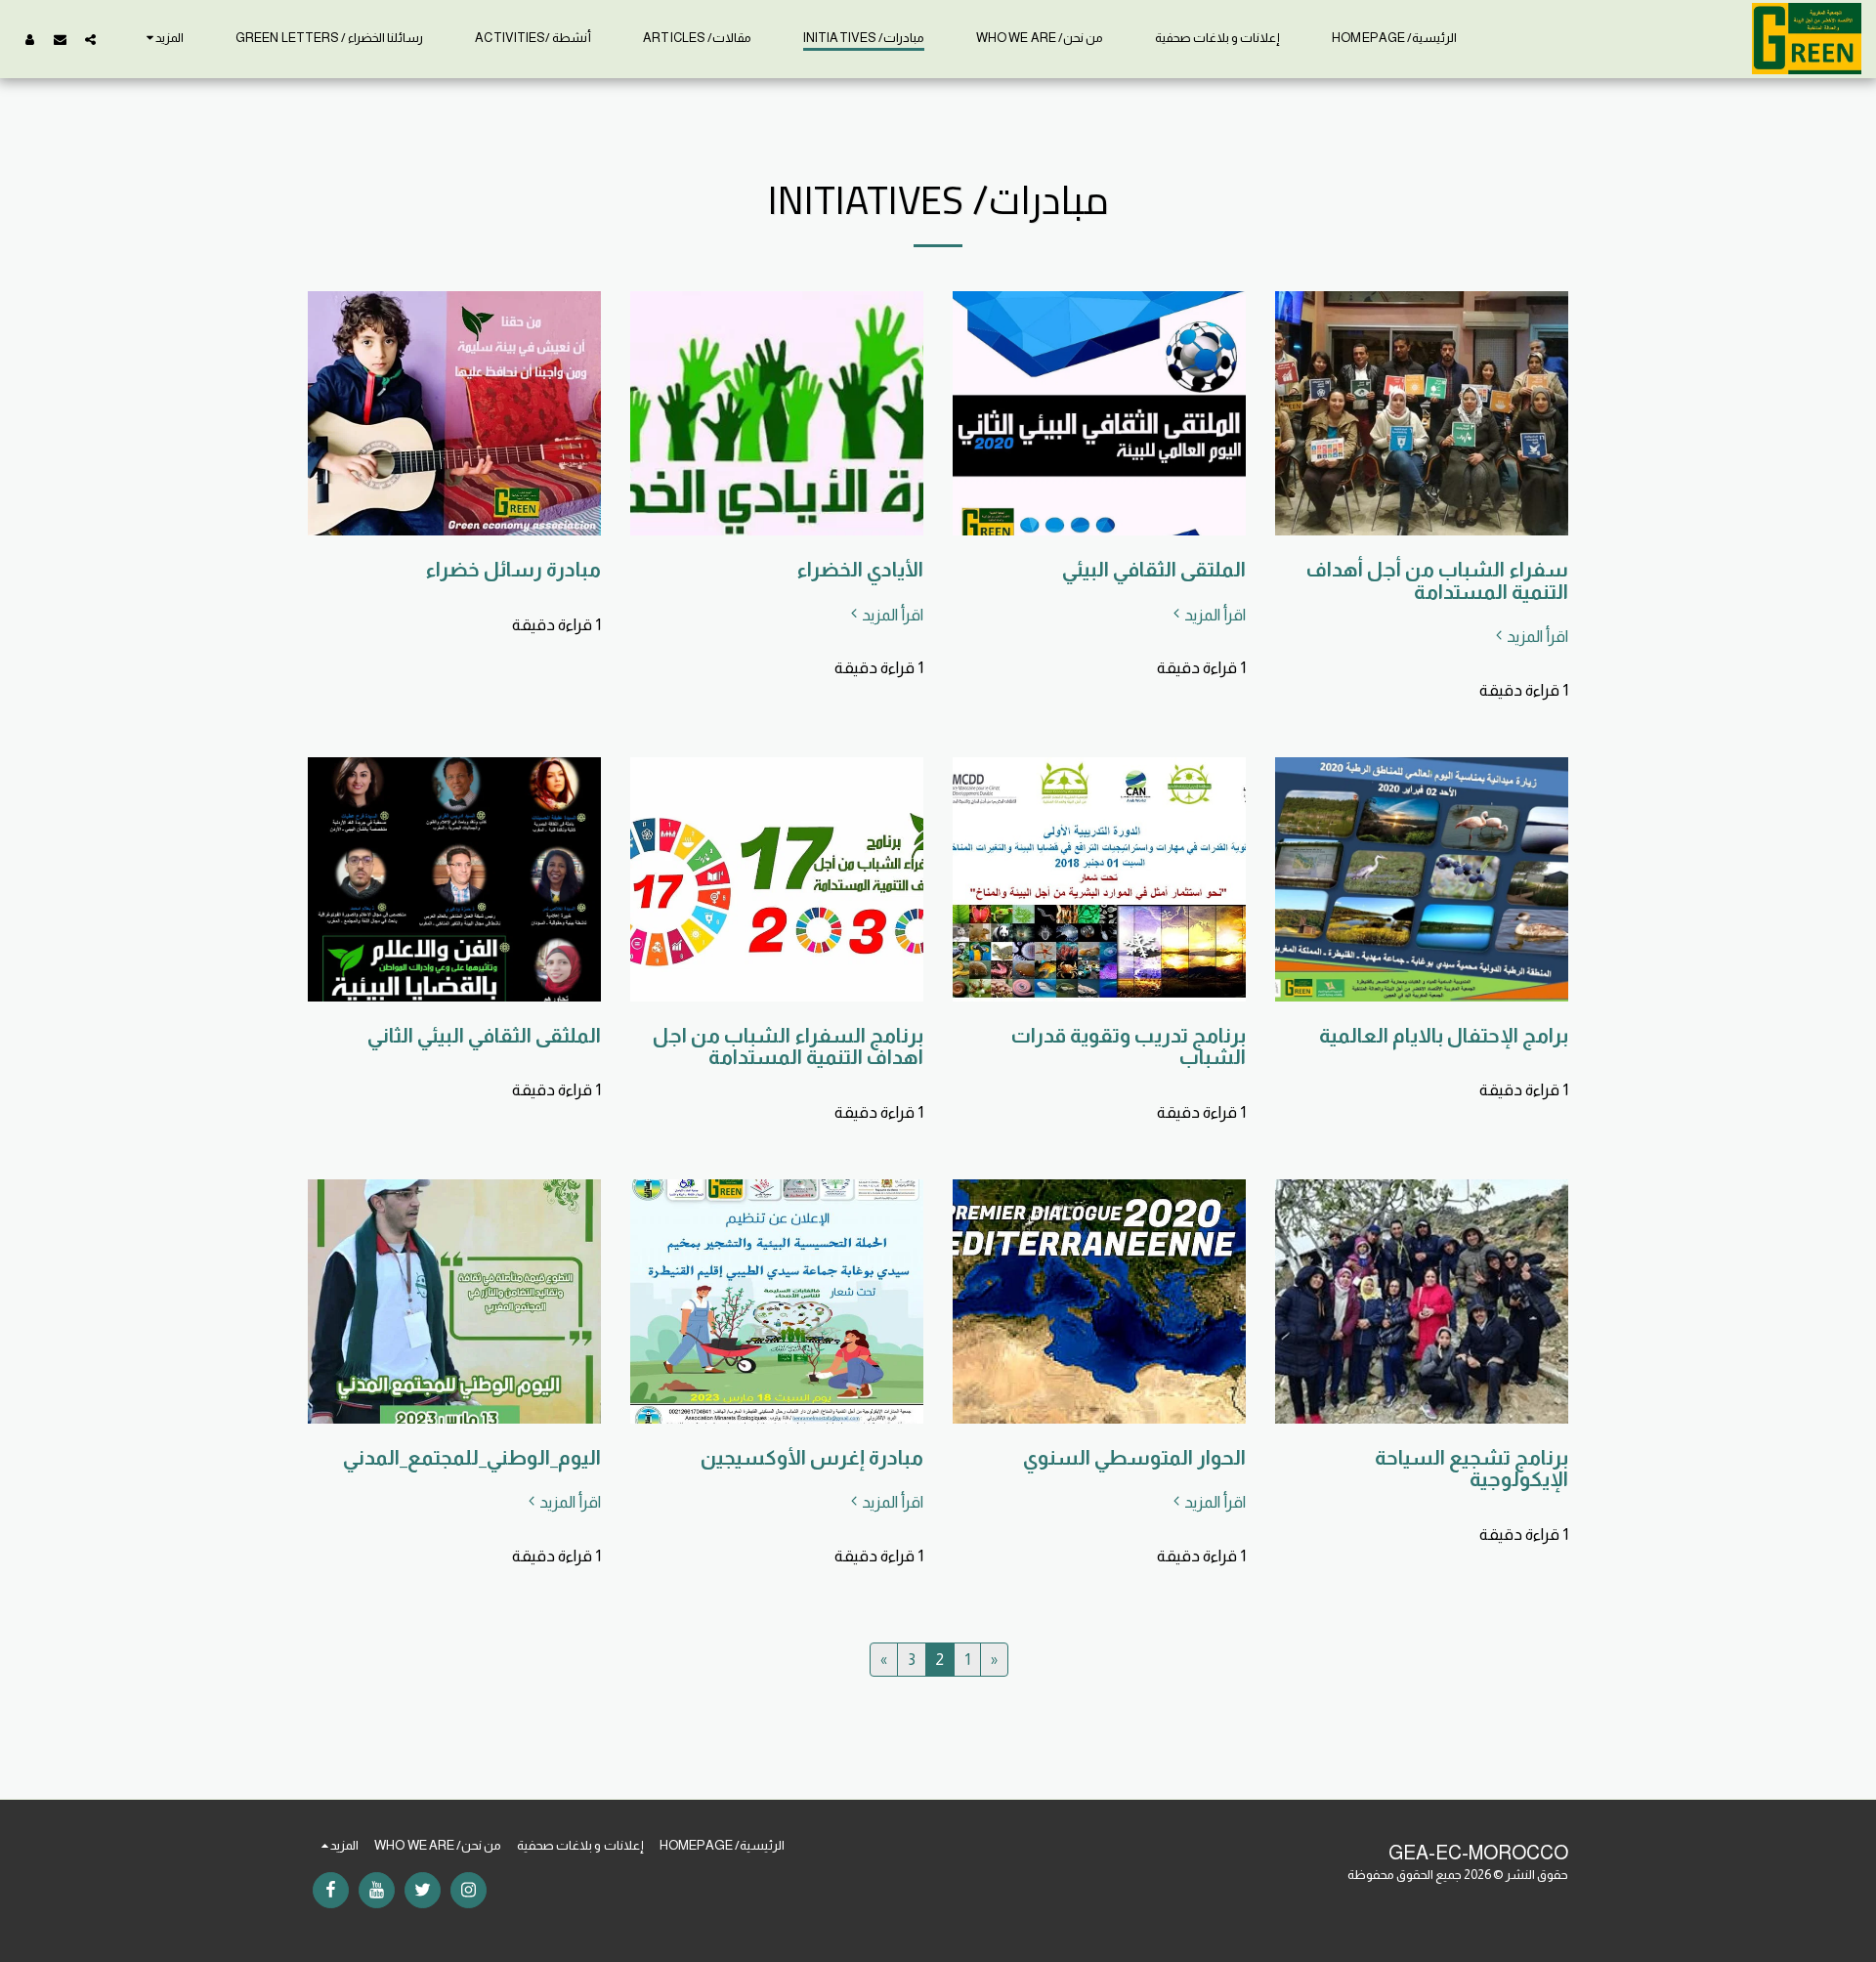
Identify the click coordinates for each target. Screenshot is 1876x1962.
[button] (90, 39)
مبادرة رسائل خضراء (513, 569)
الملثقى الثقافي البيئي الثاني (484, 1035)
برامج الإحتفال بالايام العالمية (1444, 1035)
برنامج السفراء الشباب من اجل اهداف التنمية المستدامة (788, 1046)
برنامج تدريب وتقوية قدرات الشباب (1129, 1046)
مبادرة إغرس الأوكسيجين (812, 1457)
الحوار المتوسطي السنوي (1134, 1457)
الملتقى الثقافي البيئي (1154, 569)
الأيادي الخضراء (860, 569)
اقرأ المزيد (1537, 636)
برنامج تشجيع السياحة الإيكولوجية (1471, 1469)
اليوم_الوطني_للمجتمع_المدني (472, 1457)
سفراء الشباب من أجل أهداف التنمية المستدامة (1437, 580)
